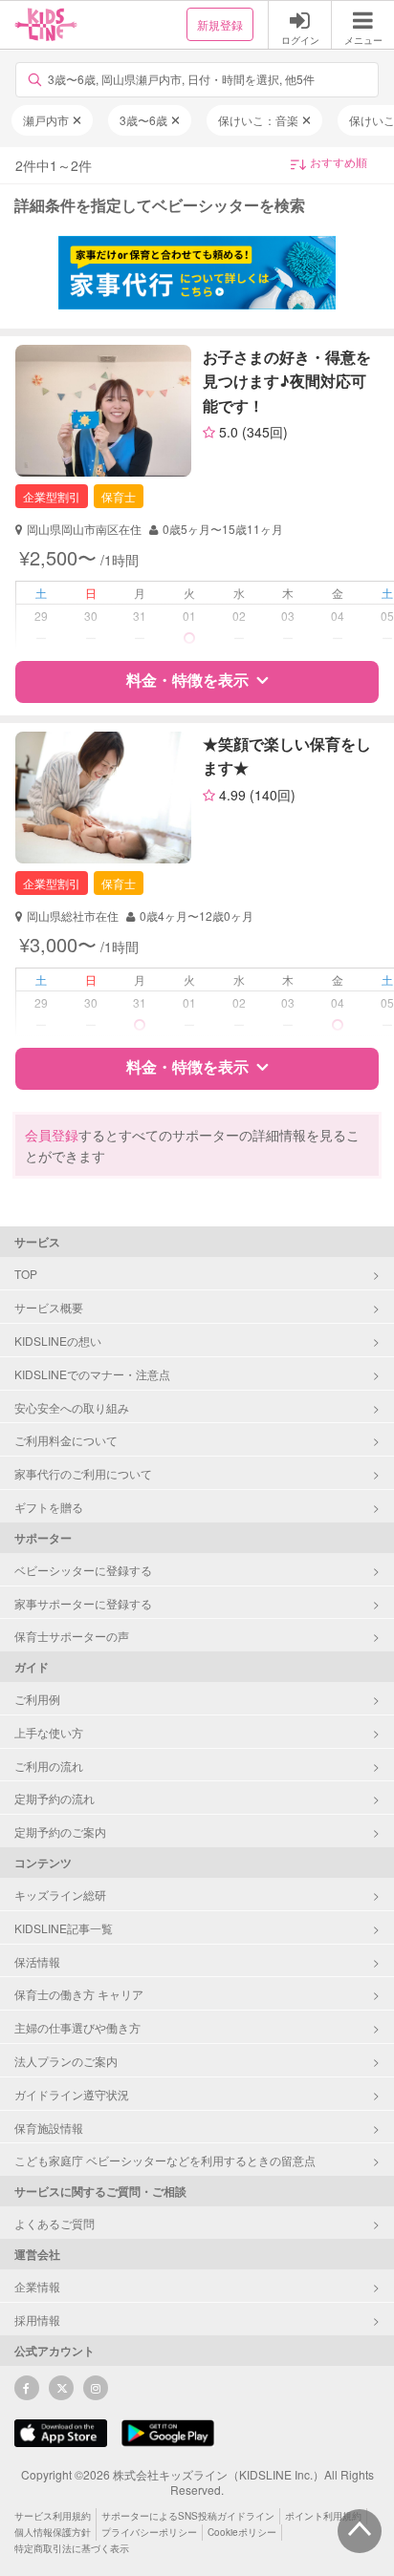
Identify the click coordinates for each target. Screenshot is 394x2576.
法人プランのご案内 (66, 2061)
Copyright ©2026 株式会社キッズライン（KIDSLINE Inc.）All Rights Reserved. (197, 2482)
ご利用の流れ (49, 1766)
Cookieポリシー (242, 2532)
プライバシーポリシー (149, 2532)
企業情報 (37, 2286)
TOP (26, 1274)
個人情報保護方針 (53, 2532)
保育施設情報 (49, 2128)
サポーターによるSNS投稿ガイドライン (188, 2516)
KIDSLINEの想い (58, 1341)
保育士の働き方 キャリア (79, 1994)
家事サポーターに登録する (83, 1603)
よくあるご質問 (55, 2223)
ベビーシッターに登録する (83, 1570)
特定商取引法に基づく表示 (72, 2548)
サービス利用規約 (53, 2516)
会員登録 (52, 1135)
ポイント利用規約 (323, 2516)
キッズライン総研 (60, 1895)
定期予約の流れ (55, 1798)
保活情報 (37, 1961)
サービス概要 (49, 1307)
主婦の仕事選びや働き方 (77, 2027)
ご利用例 (37, 1699)
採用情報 (37, 2320)
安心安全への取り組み (72, 1407)
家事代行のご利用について (83, 1473)
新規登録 (220, 24)
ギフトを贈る (49, 1507)
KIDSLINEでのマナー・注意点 (92, 1374)
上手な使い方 (49, 1732)
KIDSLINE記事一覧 (64, 1928)
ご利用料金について (66, 1440)
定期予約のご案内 (60, 1831)
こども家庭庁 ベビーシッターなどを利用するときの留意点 (165, 2160)
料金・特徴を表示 (187, 680)
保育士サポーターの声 (72, 1636)
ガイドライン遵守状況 (72, 2094)
